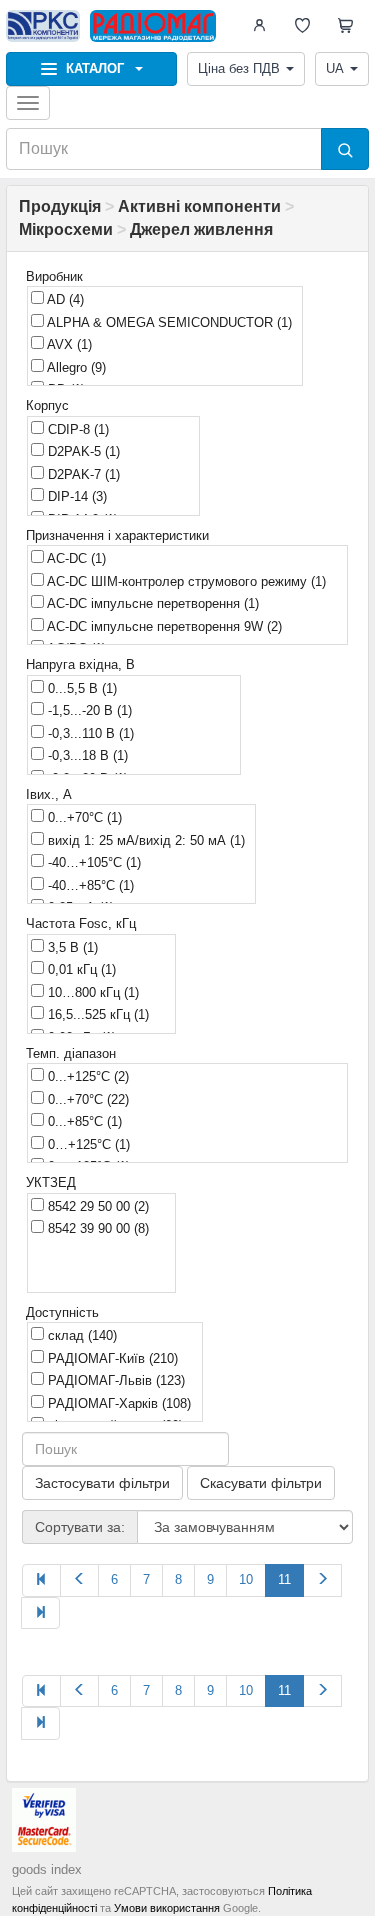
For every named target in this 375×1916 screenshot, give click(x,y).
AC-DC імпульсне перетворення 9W (163, 626)
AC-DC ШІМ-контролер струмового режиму (185, 581)
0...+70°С (83, 817)
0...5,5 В (80, 688)
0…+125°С (87, 1144)
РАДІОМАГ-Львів (114, 1380)
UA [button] (335, 68)
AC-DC (75, 558)
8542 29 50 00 (96, 1206)
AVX (68, 344)
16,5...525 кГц (96, 1014)
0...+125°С (86, 1076)
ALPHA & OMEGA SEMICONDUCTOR (168, 322)
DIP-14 (75, 496)
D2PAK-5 (82, 451)
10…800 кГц (91, 992)
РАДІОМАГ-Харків (117, 1403)
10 (246, 1579)
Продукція (60, 206)
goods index (47, 1869)
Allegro (75, 367)
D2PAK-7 (82, 474)
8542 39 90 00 (96, 1228)
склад (80, 1335)
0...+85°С (83, 1121)
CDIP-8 (76, 429)
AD (64, 299)
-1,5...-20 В (88, 710)
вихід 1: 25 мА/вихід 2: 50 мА (144, 840)
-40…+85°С (89, 885)
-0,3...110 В (89, 733)
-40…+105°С (92, 862)
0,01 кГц (80, 969)
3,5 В (71, 947)
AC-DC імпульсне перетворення (151, 603)
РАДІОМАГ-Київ (111, 1358)
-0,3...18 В (86, 755)
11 (284, 1579)
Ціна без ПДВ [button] (239, 68)
